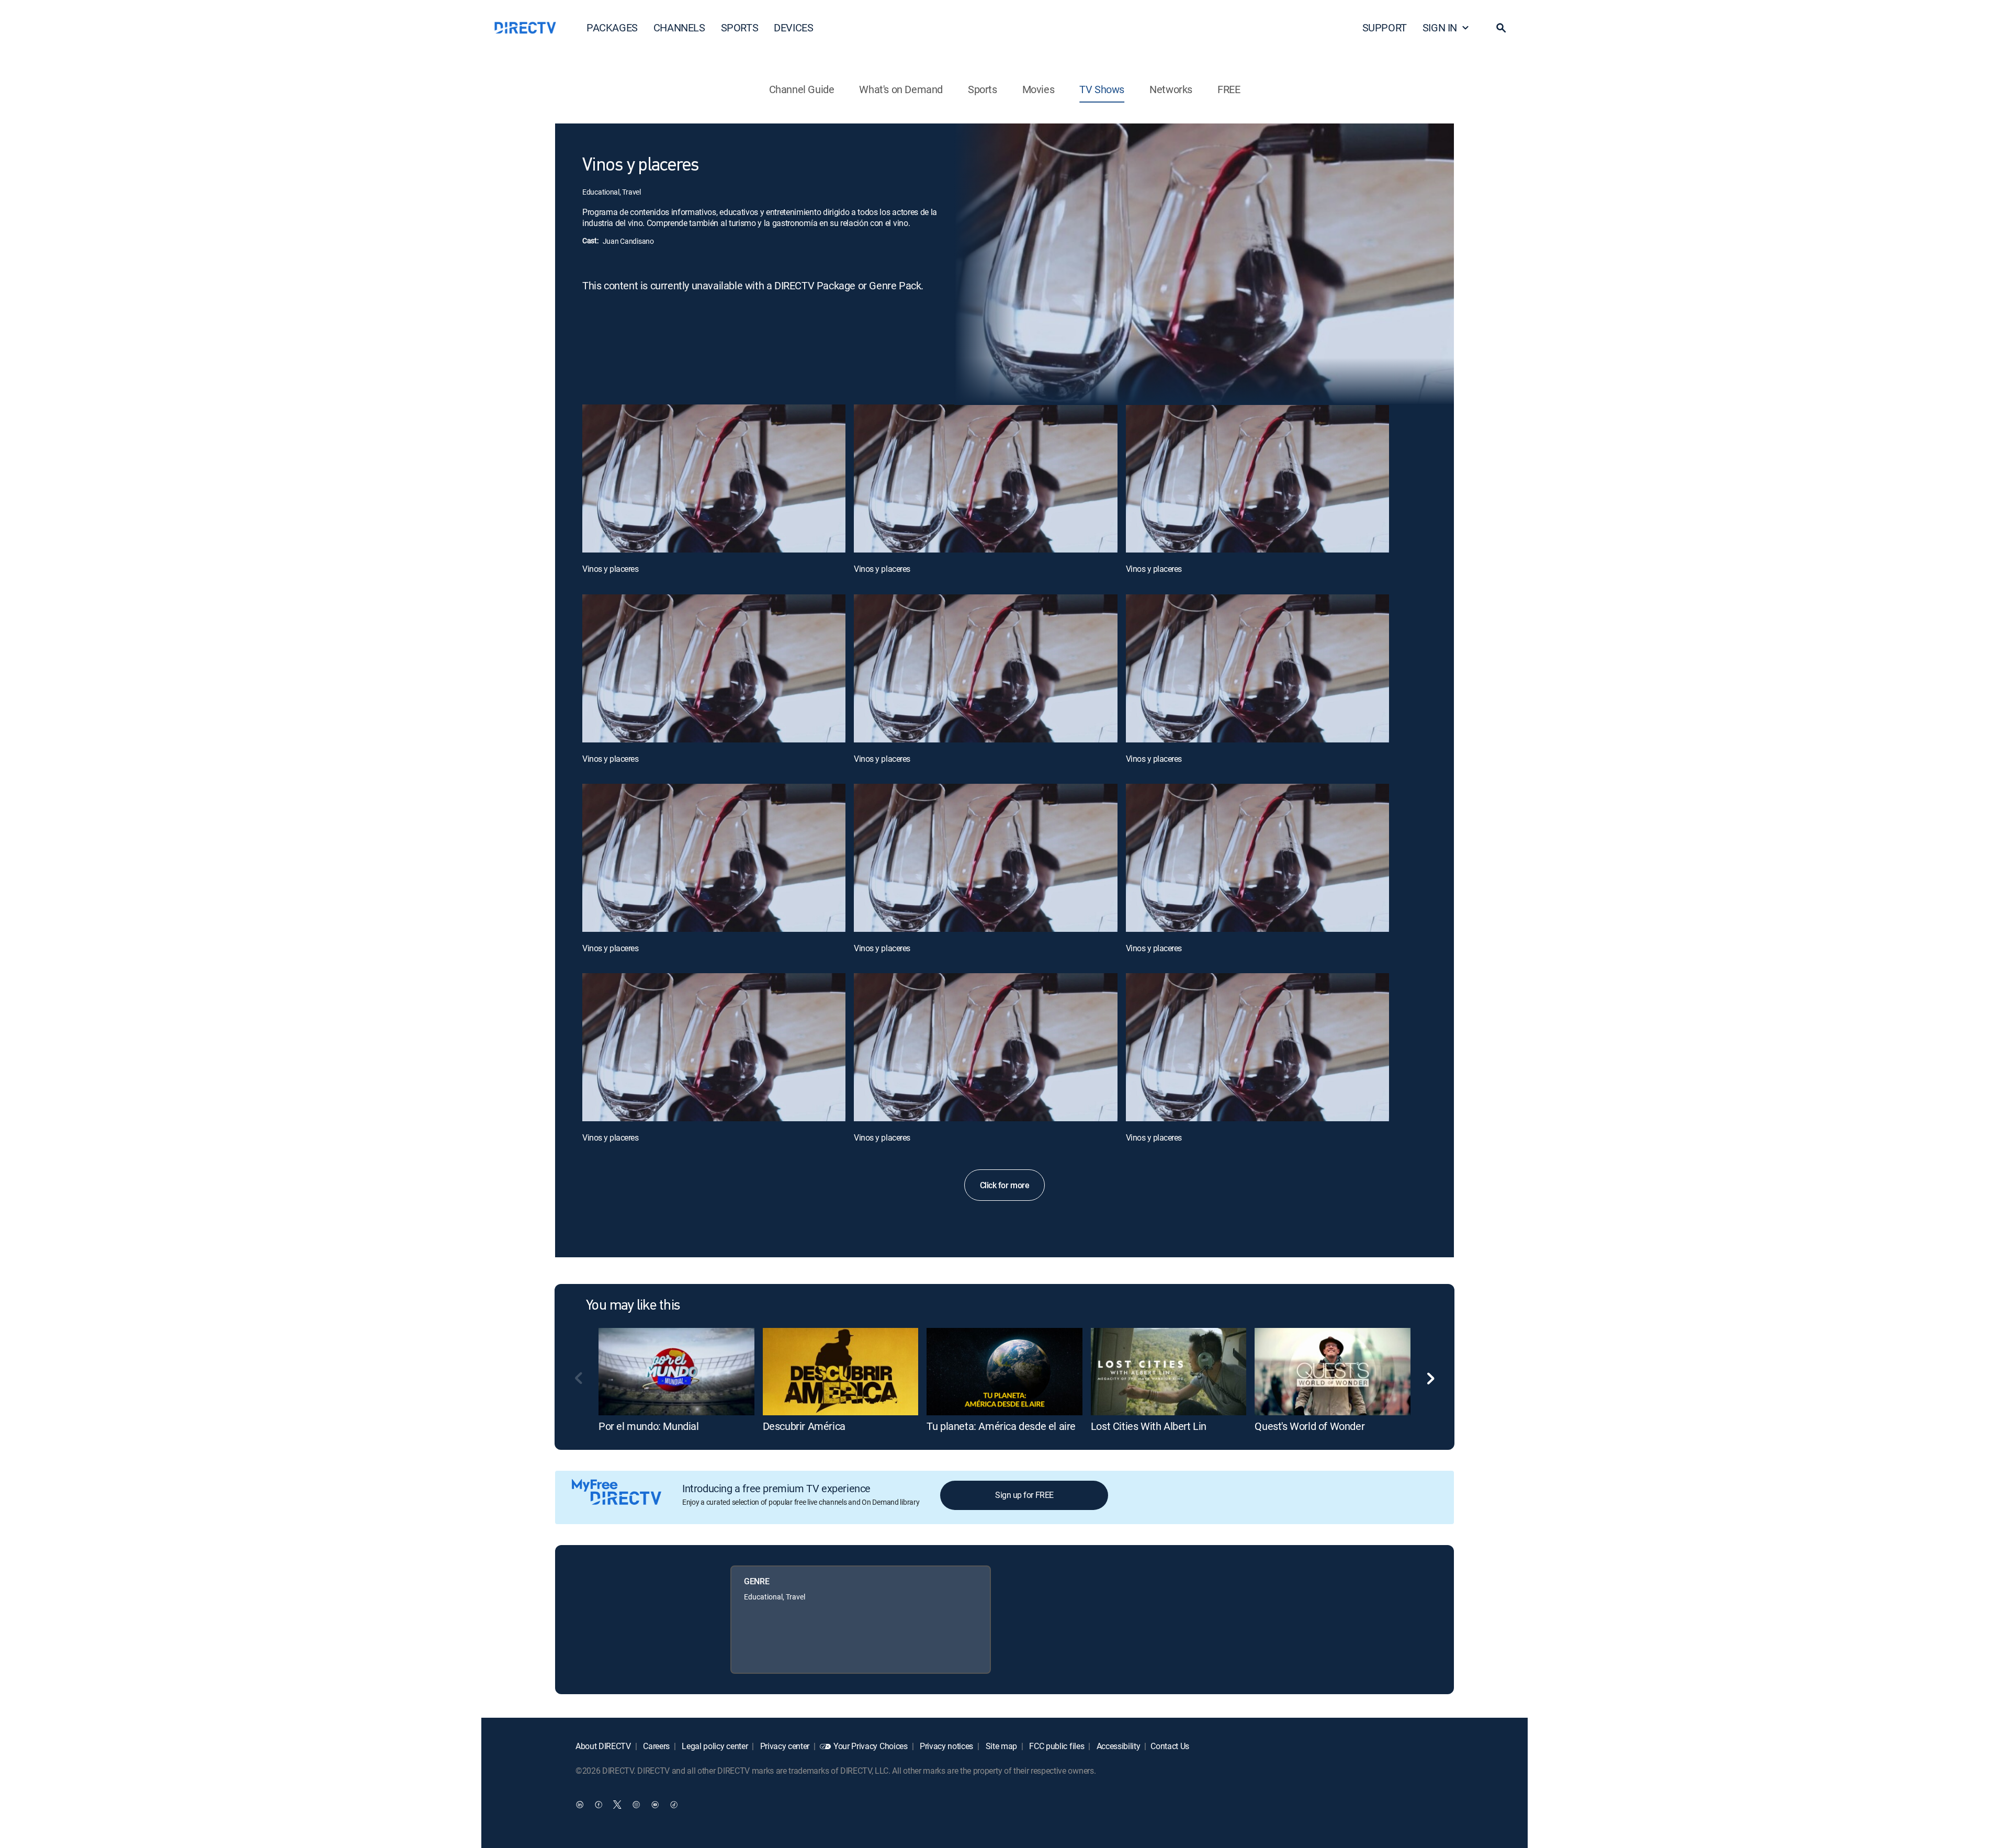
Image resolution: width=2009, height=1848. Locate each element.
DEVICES (793, 27)
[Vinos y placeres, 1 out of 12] (714, 478)
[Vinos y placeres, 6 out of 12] (1257, 668)
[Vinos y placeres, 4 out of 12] (714, 668)
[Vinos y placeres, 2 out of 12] (985, 478)
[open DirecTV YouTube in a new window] (655, 1804)
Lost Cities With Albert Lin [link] (1149, 1426)
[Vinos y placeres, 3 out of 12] (1257, 478)
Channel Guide (802, 89)
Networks (1171, 89)
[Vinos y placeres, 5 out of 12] (985, 668)
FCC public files (1056, 1746)
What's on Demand (901, 89)
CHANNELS (679, 27)
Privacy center (784, 1746)
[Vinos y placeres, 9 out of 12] (1257, 858)
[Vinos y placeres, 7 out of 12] (714, 858)
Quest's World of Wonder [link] (1310, 1426)
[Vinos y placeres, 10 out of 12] (714, 1047)
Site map (1000, 1746)
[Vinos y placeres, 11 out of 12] (985, 1047)
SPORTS (740, 27)
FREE (1229, 89)
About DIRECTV (603, 1746)
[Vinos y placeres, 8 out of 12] (985, 858)
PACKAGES (612, 27)
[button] (1501, 28)
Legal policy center (714, 1746)
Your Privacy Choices (871, 1746)
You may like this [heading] (633, 1306)
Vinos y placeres (610, 569)
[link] (676, 1372)
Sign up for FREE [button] (1024, 1495)
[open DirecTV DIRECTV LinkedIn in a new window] (580, 1804)
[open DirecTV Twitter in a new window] (617, 1804)
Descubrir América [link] (804, 1426)
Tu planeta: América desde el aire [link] (1001, 1426)
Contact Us (1170, 1746)
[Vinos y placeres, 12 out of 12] (1257, 1047)
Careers (656, 1746)
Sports (983, 89)
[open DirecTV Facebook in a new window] (599, 1804)
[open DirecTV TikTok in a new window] (674, 1804)
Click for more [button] (1004, 1185)
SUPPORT (1385, 27)
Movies (1039, 89)
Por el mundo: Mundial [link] (649, 1426)
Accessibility (1118, 1746)
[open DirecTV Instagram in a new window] (636, 1804)
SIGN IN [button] (1440, 27)
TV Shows (1102, 89)
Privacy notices (945, 1746)
